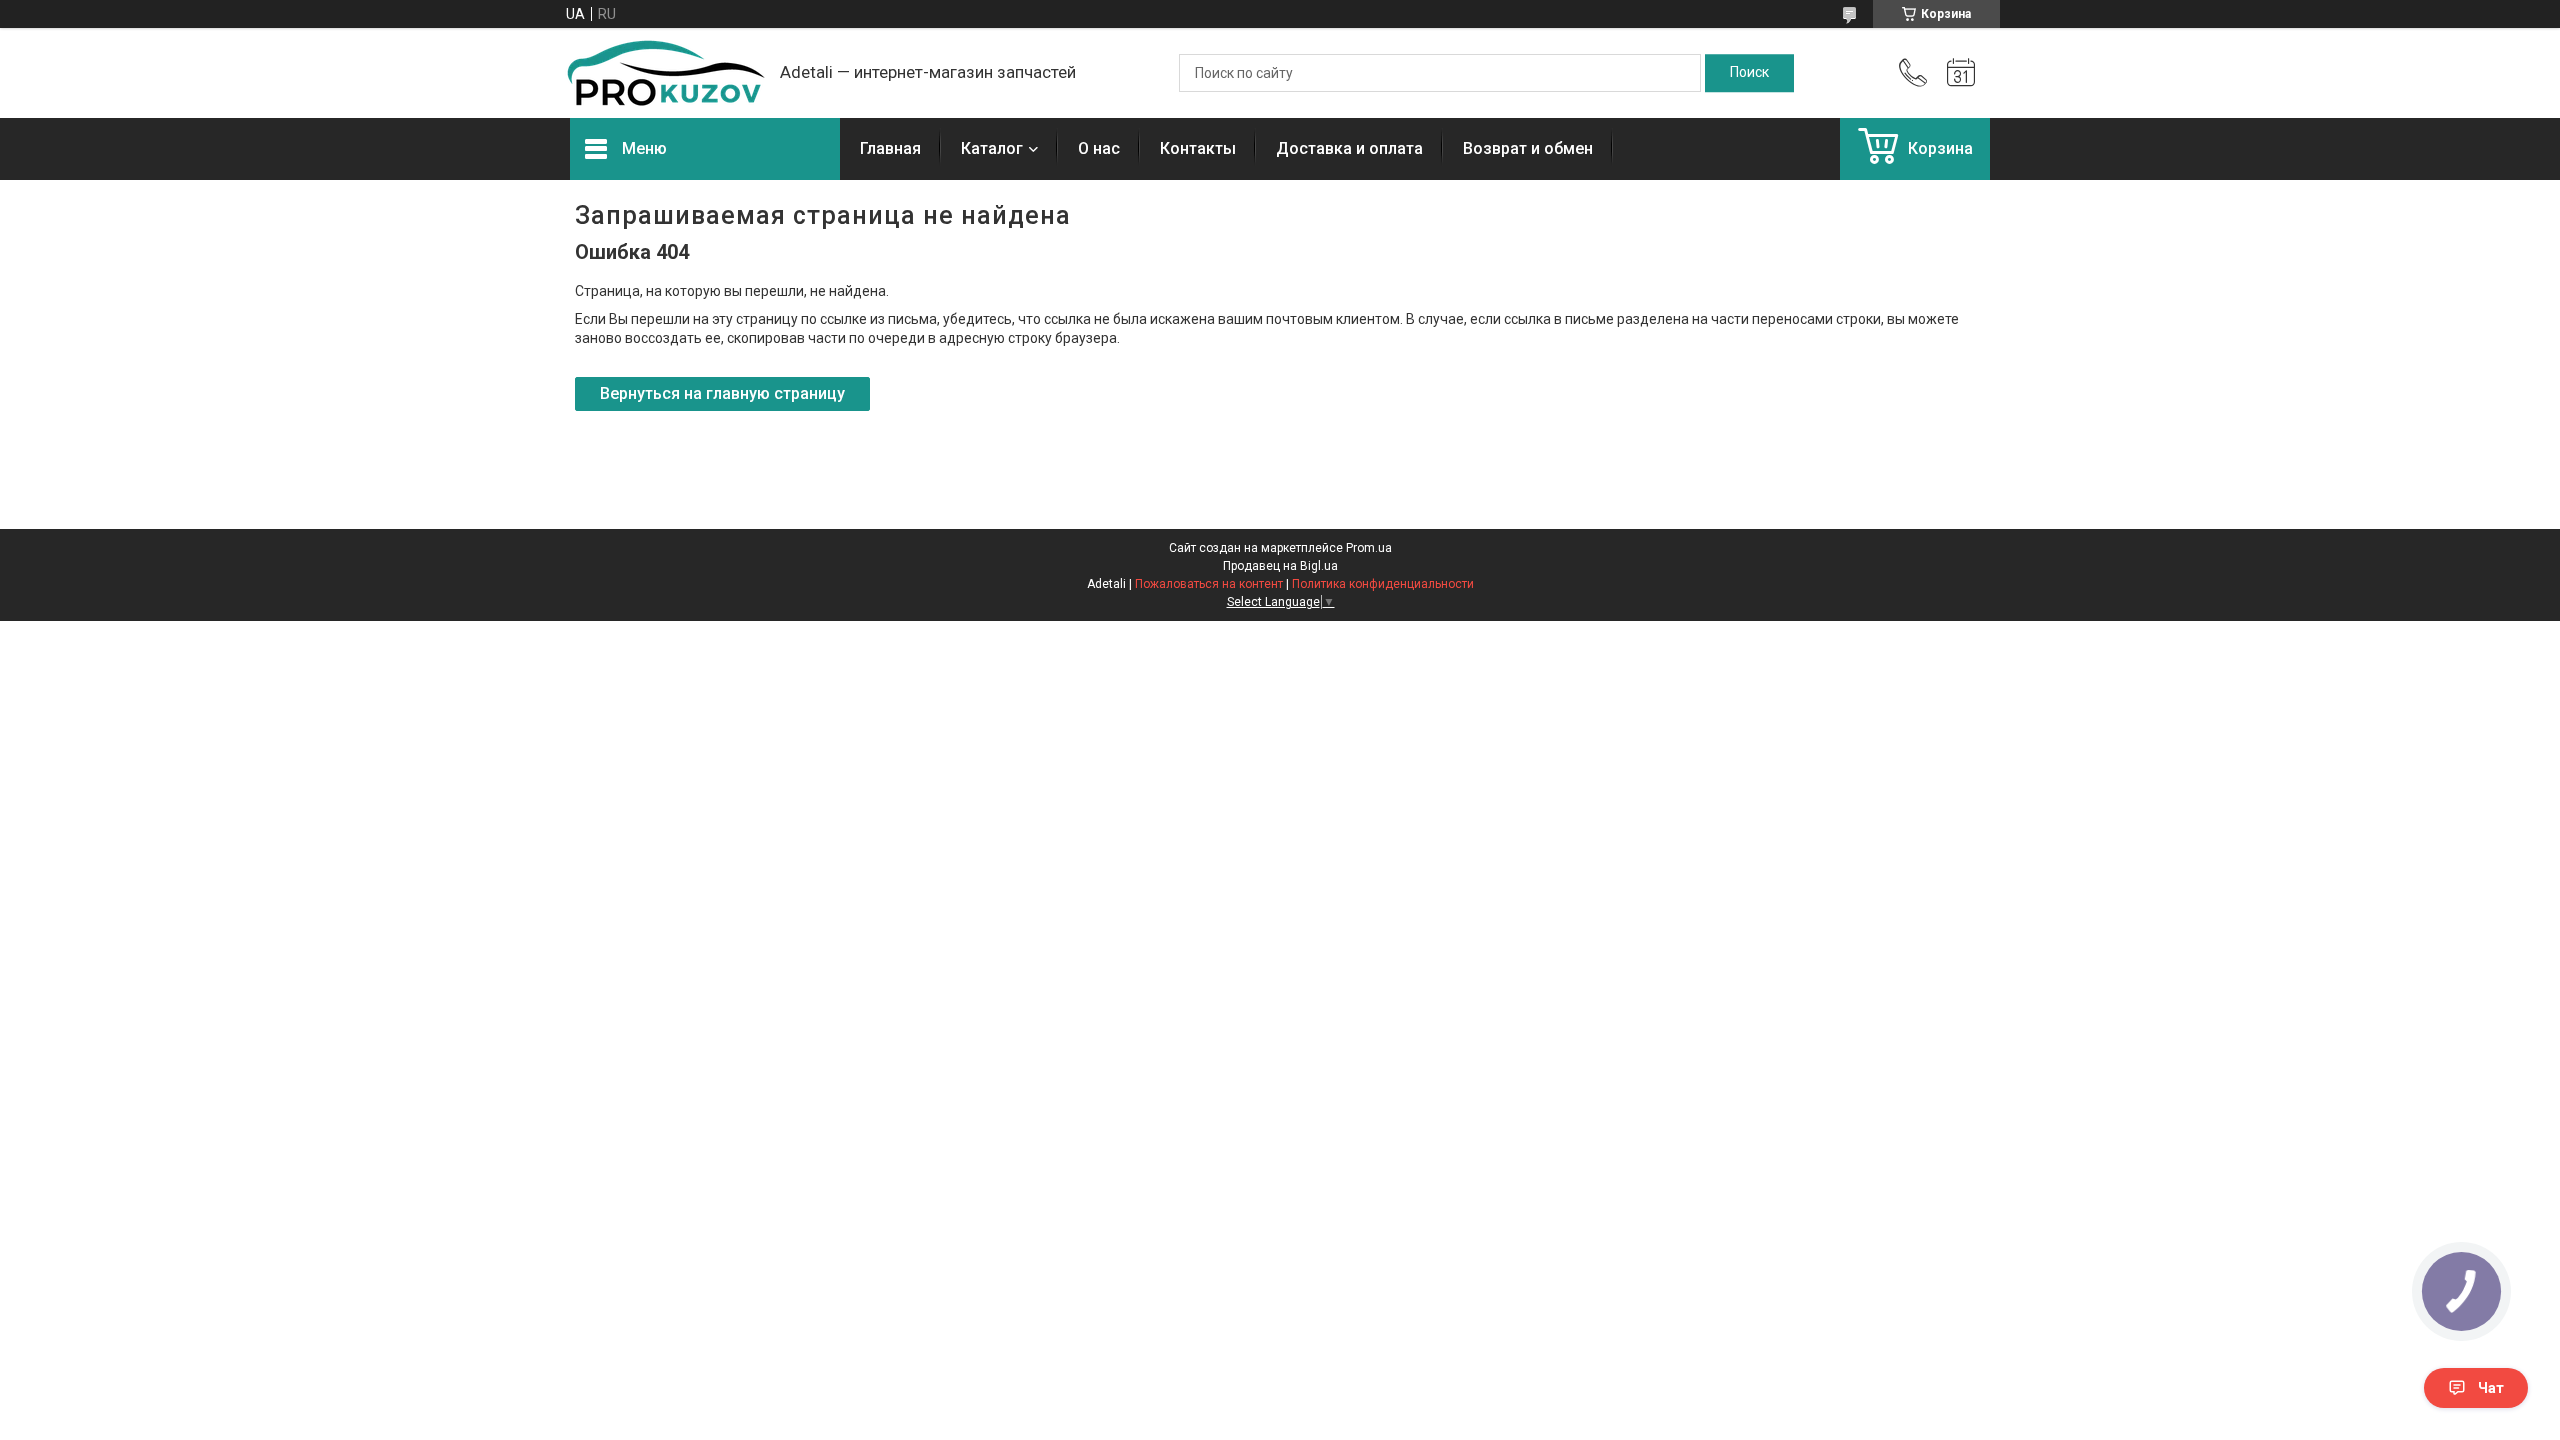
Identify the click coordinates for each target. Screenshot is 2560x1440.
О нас (1099, 148)
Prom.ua (1369, 548)
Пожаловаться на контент (1209, 584)
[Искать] (1749, 73)
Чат (2491, 1388)
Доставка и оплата (1349, 148)
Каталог (992, 148)
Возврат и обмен (1528, 148)
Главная (890, 148)
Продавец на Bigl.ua (1280, 566)
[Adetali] (665, 73)
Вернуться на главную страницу (722, 393)
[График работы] (1961, 73)
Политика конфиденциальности (1383, 584)
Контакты (1198, 148)
